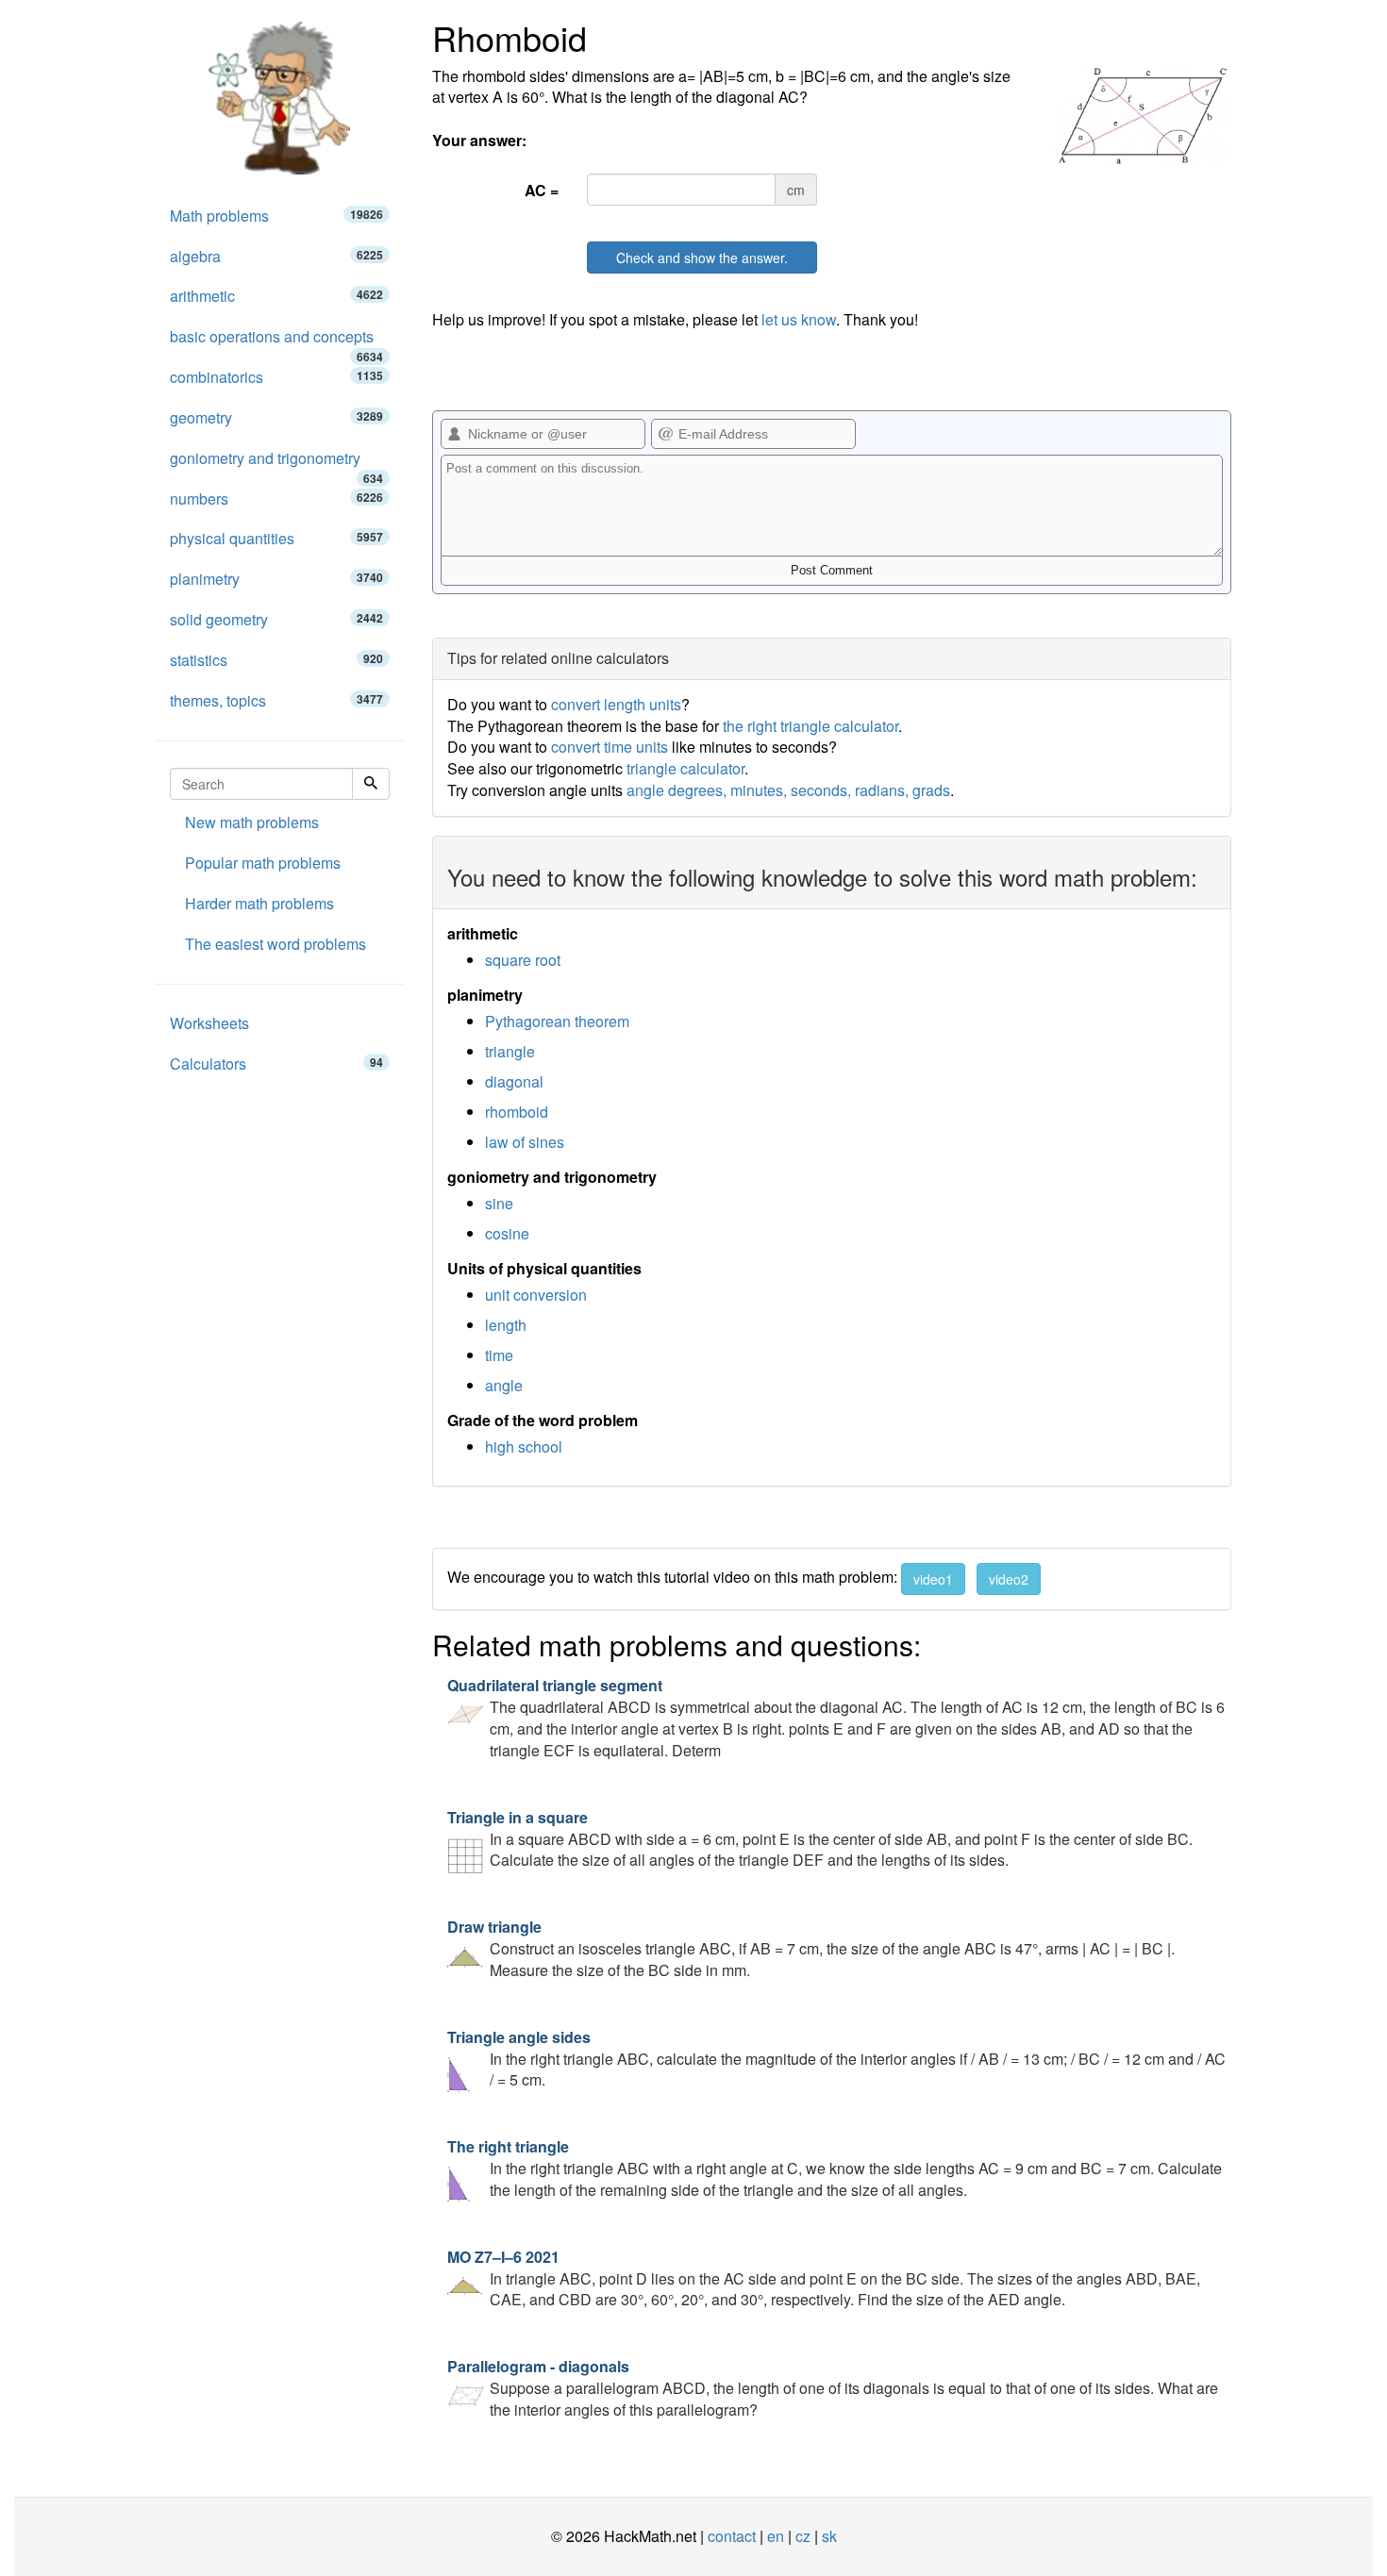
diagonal (514, 1081)
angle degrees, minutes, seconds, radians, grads (788, 790)
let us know (799, 319)
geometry (276, 417)
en (776, 2536)
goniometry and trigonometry (276, 463)
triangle (510, 1051)
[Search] (371, 784)
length (506, 1325)
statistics (276, 660)
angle (504, 1385)
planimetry (276, 579)
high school (524, 1446)
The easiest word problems (276, 944)
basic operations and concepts (276, 341)
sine (499, 1203)
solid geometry (276, 619)
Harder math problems (259, 903)
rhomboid (517, 1112)
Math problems (276, 216)
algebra (276, 256)
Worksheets (209, 1023)
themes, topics (276, 700)
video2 (1009, 1579)
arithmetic (276, 296)
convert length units (616, 704)
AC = (542, 190)
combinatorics (276, 377)
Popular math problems (263, 863)
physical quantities (276, 538)
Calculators (276, 1064)
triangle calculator (685, 768)
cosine (507, 1233)
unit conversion (536, 1295)
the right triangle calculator (810, 726)
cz (803, 2536)
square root (523, 960)
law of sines (525, 1142)
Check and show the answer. (702, 258)
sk (829, 2536)
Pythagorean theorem (557, 1021)
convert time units (610, 747)
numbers (276, 499)
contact (732, 2536)
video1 (933, 1579)
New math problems (252, 822)
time (499, 1355)
